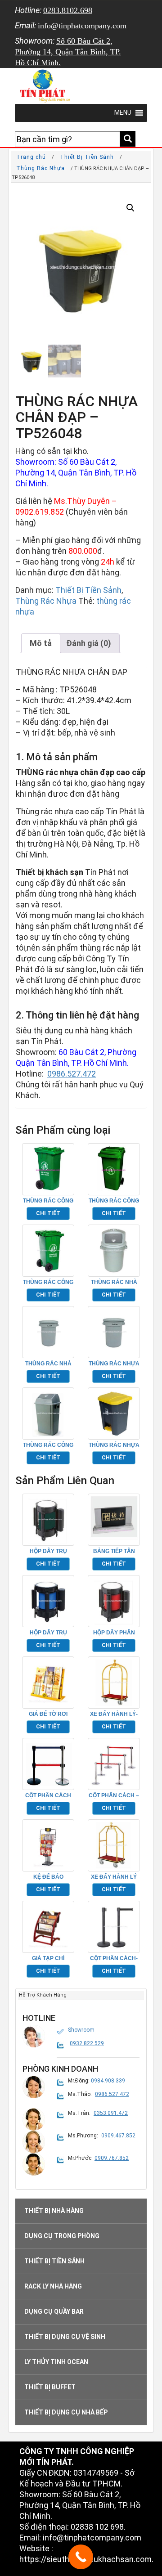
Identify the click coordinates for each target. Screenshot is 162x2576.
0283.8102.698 (68, 10)
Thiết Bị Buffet (50, 2387)
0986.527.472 (72, 1074)
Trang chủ (31, 157)
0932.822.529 (87, 2043)
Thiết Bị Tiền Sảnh (87, 157)
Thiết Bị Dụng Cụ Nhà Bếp (66, 2412)
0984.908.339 (108, 2081)
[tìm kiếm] (128, 139)
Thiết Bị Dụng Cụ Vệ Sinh (65, 2337)
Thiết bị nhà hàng (54, 2211)
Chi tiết (48, 1213)
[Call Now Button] (81, 2557)
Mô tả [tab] (41, 643)
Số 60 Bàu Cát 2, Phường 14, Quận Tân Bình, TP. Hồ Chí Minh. (68, 52)
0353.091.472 (111, 2113)
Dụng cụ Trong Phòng (62, 2236)
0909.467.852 (118, 2136)
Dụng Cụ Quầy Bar (54, 2311)
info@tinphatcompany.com (82, 26)
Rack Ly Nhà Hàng (53, 2286)
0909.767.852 (112, 2158)
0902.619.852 (40, 512)
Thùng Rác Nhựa (40, 168)
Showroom (81, 2030)
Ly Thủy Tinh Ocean (56, 2362)
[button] (130, 208)
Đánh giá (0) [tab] (89, 643)
